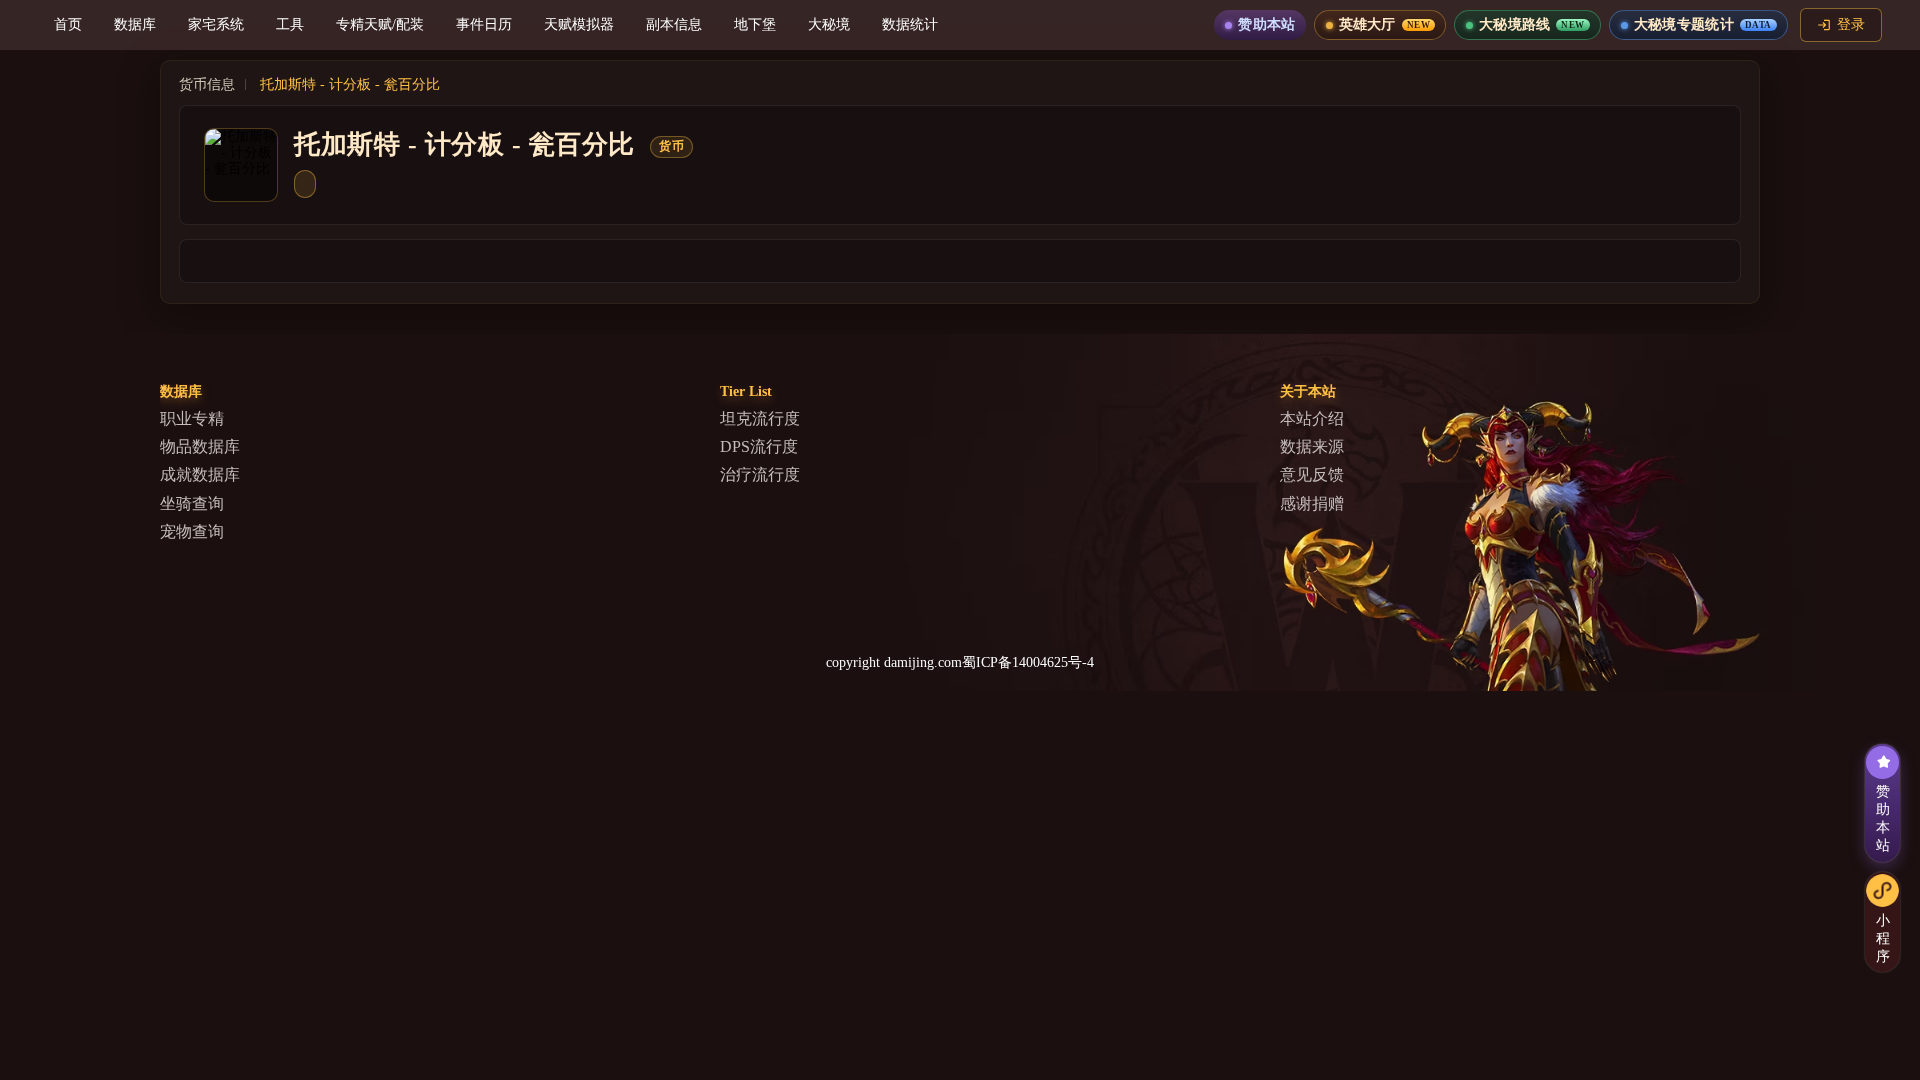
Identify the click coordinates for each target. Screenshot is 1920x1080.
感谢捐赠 (1312, 503)
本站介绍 (1312, 418)
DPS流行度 (759, 446)
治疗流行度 (760, 474)
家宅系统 (216, 24)
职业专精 (192, 418)
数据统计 (910, 24)
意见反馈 (1312, 474)
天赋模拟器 (579, 24)
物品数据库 (200, 446)
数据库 (135, 24)
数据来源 (1312, 446)
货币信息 (207, 84)
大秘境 (829, 24)
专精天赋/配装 (380, 24)
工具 (290, 24)
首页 (68, 24)
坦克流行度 (760, 418)
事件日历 (484, 24)
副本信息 (674, 24)
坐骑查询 (192, 503)
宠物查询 (192, 531)
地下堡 (755, 24)
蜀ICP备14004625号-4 (1028, 662)
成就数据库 (200, 474)
